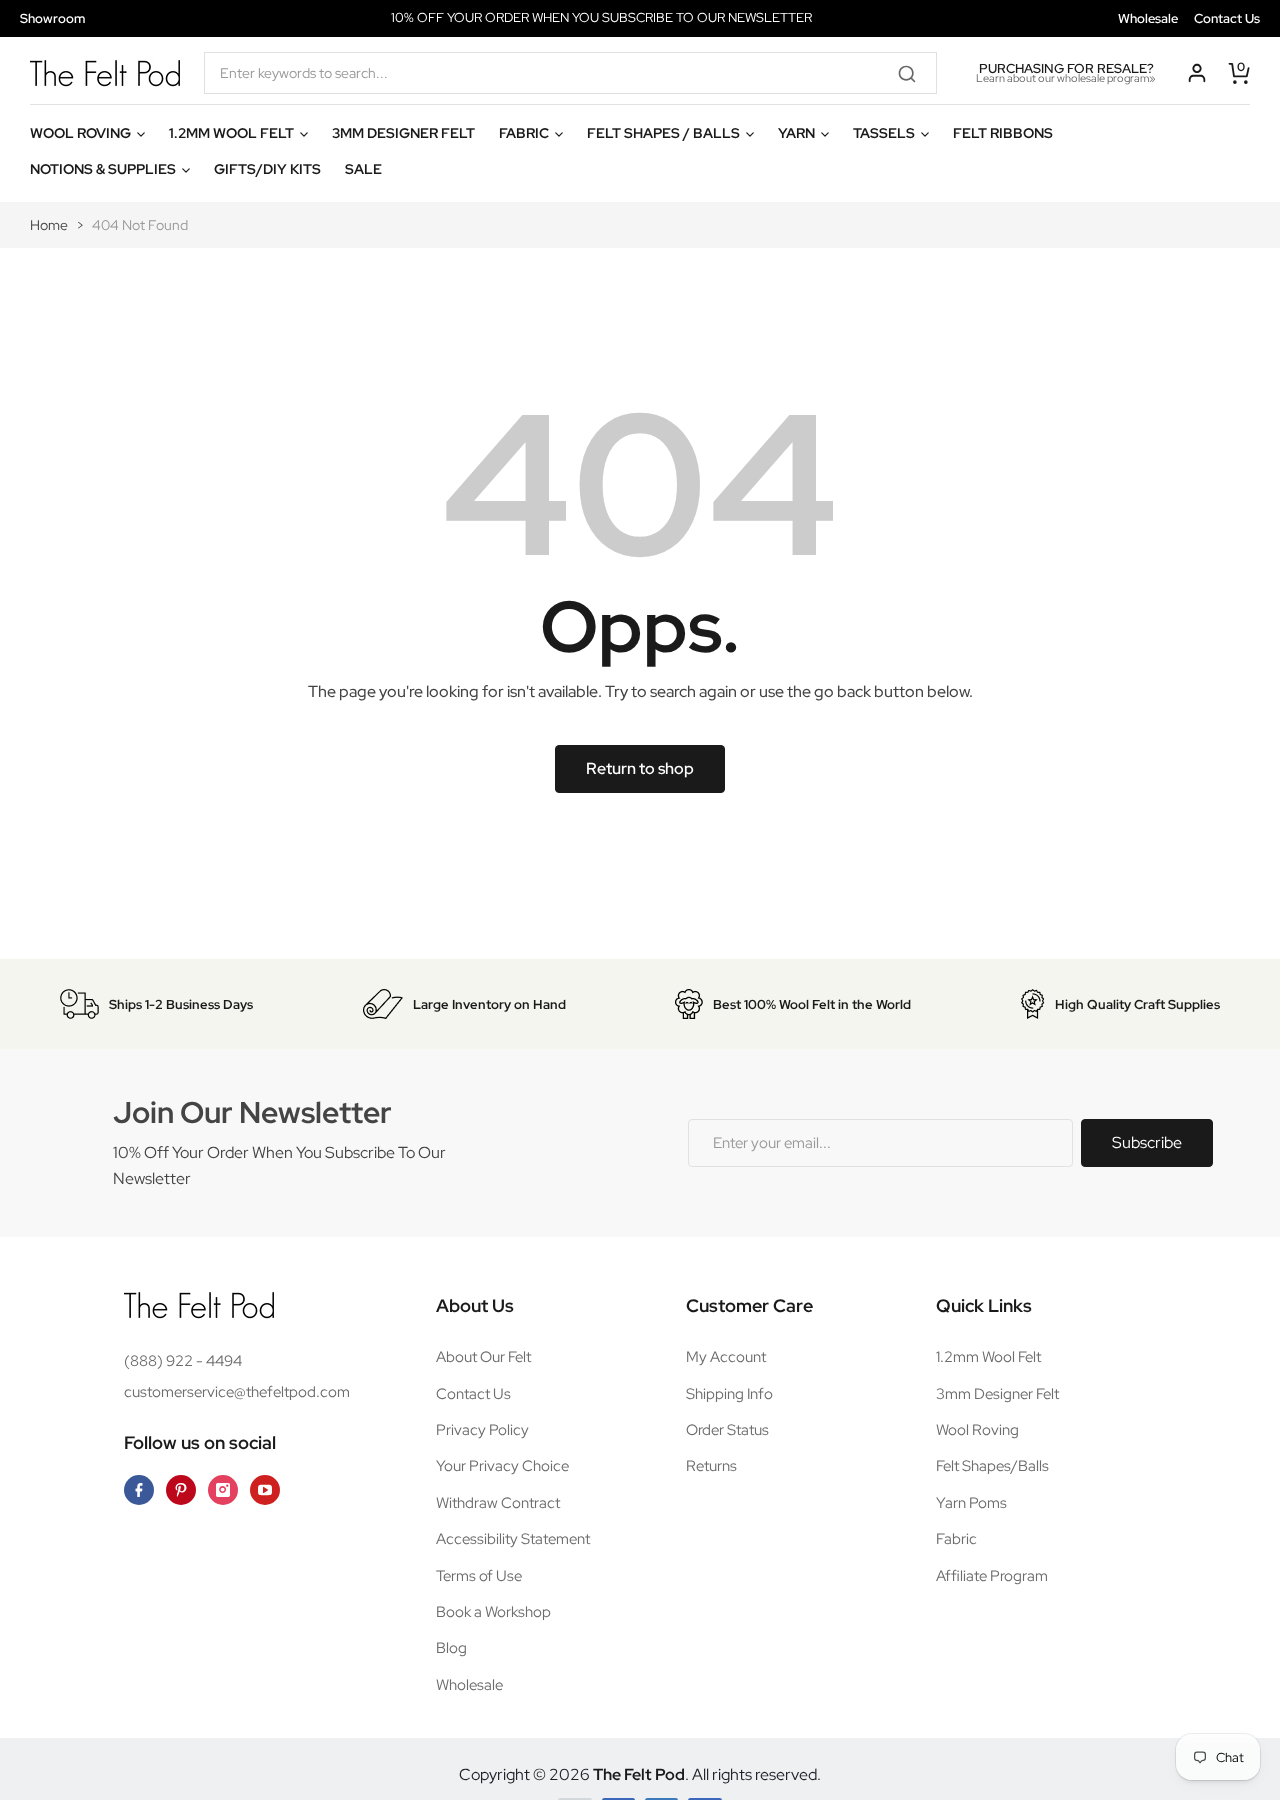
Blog (451, 1648)
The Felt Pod (639, 1774)
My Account (726, 1357)
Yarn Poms (971, 1503)
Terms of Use (479, 1576)
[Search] (914, 73)
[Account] (1197, 73)
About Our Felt (483, 1357)
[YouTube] (265, 1490)
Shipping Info (729, 1394)
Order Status (727, 1430)
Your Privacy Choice (502, 1466)
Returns (711, 1466)
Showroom (52, 18)
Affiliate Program (992, 1576)
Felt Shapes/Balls (992, 1466)
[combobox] (570, 73)
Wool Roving (977, 1430)
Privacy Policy (482, 1430)
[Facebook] (139, 1490)
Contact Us (1227, 18)
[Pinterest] (181, 1490)
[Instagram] (223, 1490)
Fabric (956, 1539)
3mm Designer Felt (997, 1394)
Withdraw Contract (498, 1503)
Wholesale (1148, 18)
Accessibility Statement (513, 1539)
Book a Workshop (493, 1612)
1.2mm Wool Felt (988, 1357)
